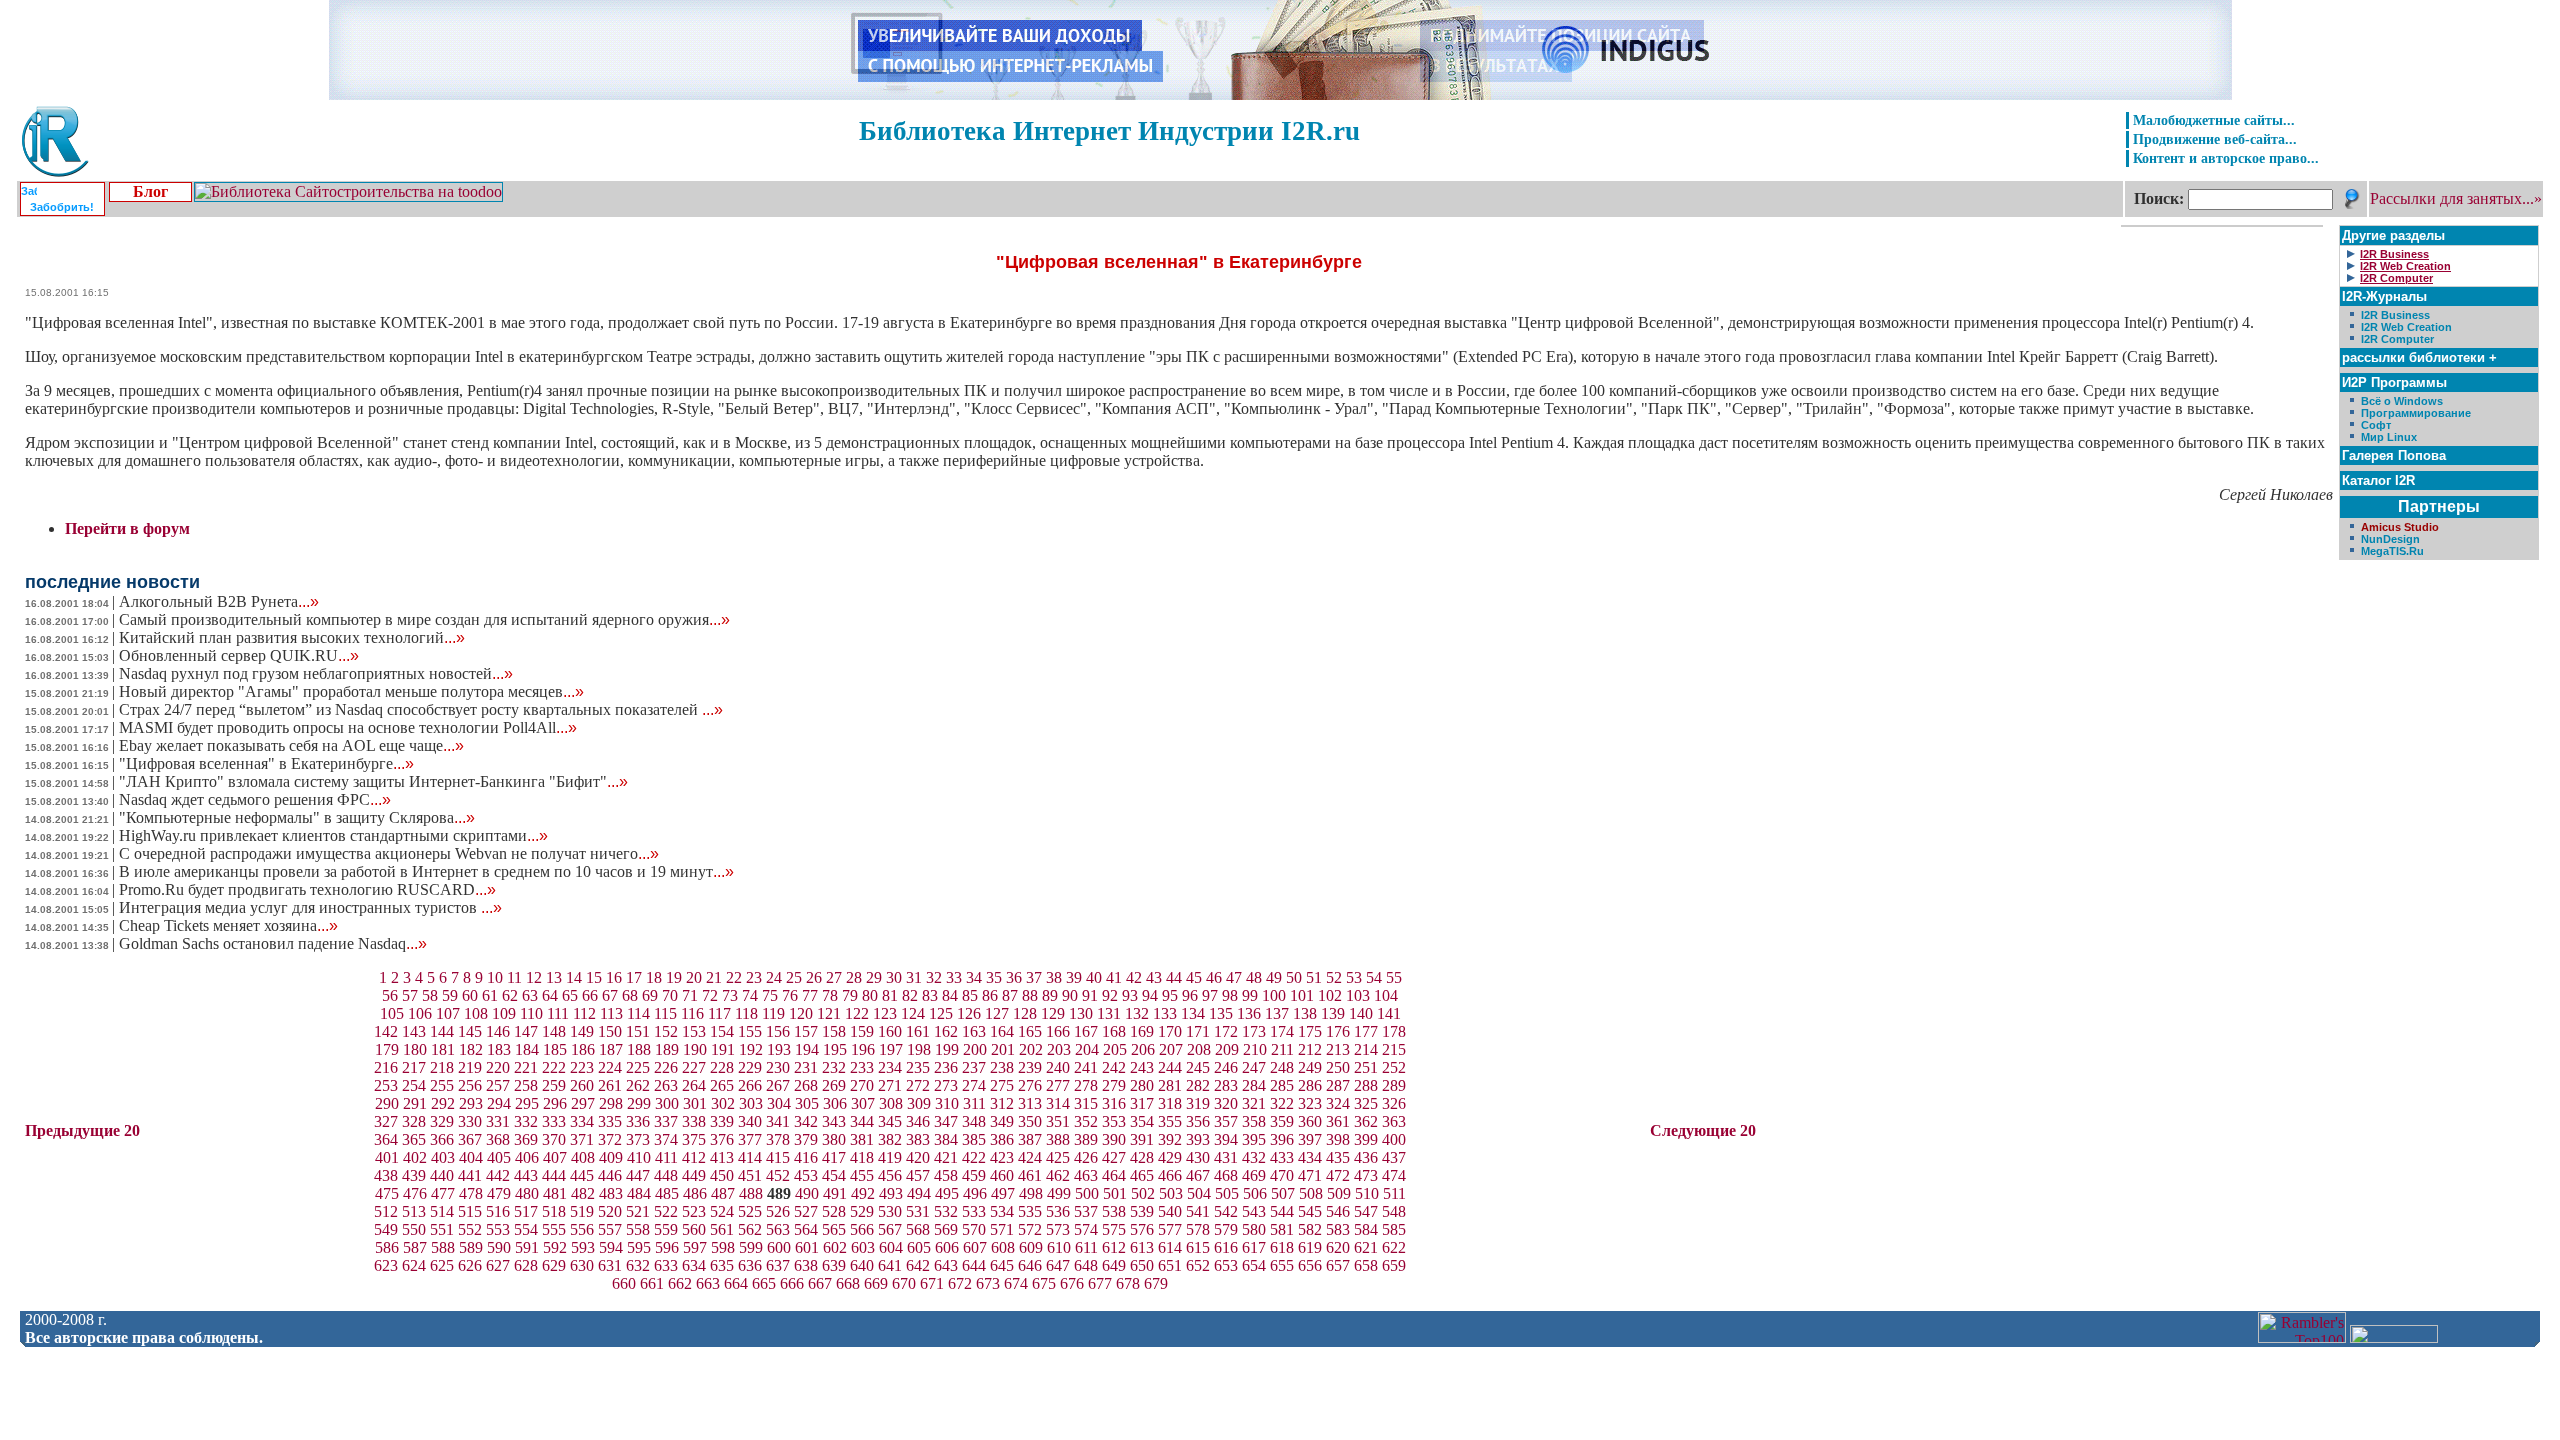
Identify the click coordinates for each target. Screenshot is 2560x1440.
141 (1389, 1013)
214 (1366, 1049)
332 (526, 1121)
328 (414, 1121)
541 (1198, 1211)
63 (530, 995)
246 (1226, 1067)
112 (584, 1013)
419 (890, 1157)
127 (997, 1013)
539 (1142, 1211)
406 (527, 1157)
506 (1255, 1193)
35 (994, 977)
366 (442, 1139)
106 (420, 1013)
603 (863, 1247)
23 (754, 977)
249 (1310, 1067)
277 (1058, 1085)
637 (778, 1265)
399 (1366, 1139)
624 (414, 1265)
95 (1170, 995)
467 (1198, 1175)
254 (414, 1085)
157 (806, 1031)
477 (443, 1193)
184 (527, 1049)
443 (526, 1175)
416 (806, 1157)
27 (834, 977)
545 (1310, 1211)
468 (1226, 1175)
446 (610, 1175)
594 (611, 1247)
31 (914, 977)
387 (1030, 1139)
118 (746, 1013)
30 (894, 977)
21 (714, 977)
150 (610, 1031)
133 (1165, 1013)
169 (1142, 1031)
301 (695, 1103)
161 (918, 1031)
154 (722, 1031)
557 (610, 1229)
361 (1338, 1121)
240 (1058, 1067)
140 (1361, 1013)
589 (471, 1247)
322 (1282, 1103)
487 (723, 1193)
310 (947, 1103)
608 (1003, 1247)
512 (386, 1211)
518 (554, 1211)
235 (918, 1067)
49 (1274, 977)
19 (674, 977)
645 (1002, 1265)
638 (806, 1265)
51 (1314, 977)
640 (862, 1265)
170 (1170, 1031)
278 (1086, 1085)
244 (1170, 1067)
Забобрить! (62, 207)
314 (1058, 1103)
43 (1154, 977)
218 (442, 1067)
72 (710, 995)
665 (764, 1283)
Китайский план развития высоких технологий (292, 637)
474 (1394, 1175)
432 (1254, 1157)
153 (694, 1031)
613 (1142, 1247)
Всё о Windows (2402, 401)
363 (1394, 1121)
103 (1358, 995)
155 (750, 1031)
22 (734, 977)
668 (848, 1283)
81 (890, 995)
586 (387, 1247)
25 (794, 977)
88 (1030, 995)
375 (694, 1139)
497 (1003, 1193)
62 (510, 995)
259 (554, 1085)
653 (1226, 1265)
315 (1086, 1103)
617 (1254, 1247)
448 (666, 1175)
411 (666, 1157)
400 (1394, 1139)
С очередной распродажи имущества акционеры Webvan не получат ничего (389, 853)
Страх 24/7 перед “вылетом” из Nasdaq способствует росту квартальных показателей (421, 709)
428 (1142, 1157)
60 (470, 995)
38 (1054, 977)
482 (583, 1193)
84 (950, 995)
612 (1114, 1247)
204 (1087, 1049)
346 (918, 1121)
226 (666, 1067)
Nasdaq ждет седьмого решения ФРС (255, 799)
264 (694, 1085)
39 (1074, 977)
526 (778, 1211)
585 (1394, 1229)
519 (582, 1211)
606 (947, 1247)
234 (890, 1067)
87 (1010, 995)
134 (1193, 1013)
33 (954, 977)
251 (1366, 1067)
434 (1310, 1157)
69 (650, 995)
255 (442, 1085)
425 (1058, 1157)
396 (1282, 1139)
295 (527, 1103)
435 (1338, 1157)
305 (807, 1103)
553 (498, 1229)
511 (1394, 1193)
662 (680, 1283)
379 (806, 1139)
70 (670, 995)
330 (470, 1121)
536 (1058, 1211)
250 (1338, 1067)
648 (1086, 1265)
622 (1394, 1247)
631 (610, 1265)
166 (1058, 1031)
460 (1002, 1175)
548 (1394, 1211)
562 (750, 1229)
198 (919, 1049)
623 (386, 1265)
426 (1086, 1157)
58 (430, 995)
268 (806, 1085)
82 (910, 995)
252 (1394, 1067)
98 (1230, 995)
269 (834, 1085)
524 (722, 1211)
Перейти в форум (127, 528)
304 (779, 1103)
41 (1114, 977)
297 (583, 1103)
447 (638, 1175)
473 (1366, 1175)
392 (1170, 1139)
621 (1366, 1247)
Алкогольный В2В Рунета (219, 601)
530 (890, 1211)
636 (750, 1265)
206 (1143, 1049)
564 (806, 1229)
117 (719, 1013)
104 (1386, 995)
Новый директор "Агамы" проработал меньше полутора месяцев (351, 691)
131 (1109, 1013)
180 (415, 1049)
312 (1002, 1103)
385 (974, 1139)
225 (638, 1067)
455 (862, 1175)
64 (550, 995)
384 (946, 1139)
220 (498, 1067)
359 (1282, 1121)
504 (1199, 1193)
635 (722, 1265)
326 (1394, 1103)
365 (414, 1139)
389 (1086, 1139)
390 (1114, 1139)
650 (1142, 1265)
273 (946, 1085)
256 (470, 1085)
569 (946, 1229)
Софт (2376, 425)
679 (1156, 1283)
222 (554, 1067)
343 (834, 1121)
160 (890, 1031)
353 (1114, 1121)
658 (1366, 1265)
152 (666, 1031)
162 (946, 1031)
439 (414, 1175)
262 (638, 1085)
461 (1030, 1175)
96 (1190, 995)
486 (695, 1193)
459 (974, 1175)
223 (582, 1067)
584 (1366, 1229)
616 (1226, 1247)
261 (610, 1085)
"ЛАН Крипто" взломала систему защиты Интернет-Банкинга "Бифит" (373, 781)
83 (930, 995)
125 (941, 1013)
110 (531, 1013)
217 (414, 1067)
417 (834, 1157)
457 (918, 1175)
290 (387, 1103)
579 (1226, 1229)
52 (1334, 977)
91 (1090, 995)
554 (526, 1229)
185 (555, 1049)
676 (1072, 1283)
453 (806, 1175)
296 (555, 1103)
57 (410, 995)
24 (774, 977)
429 (1170, 1157)
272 (918, 1085)
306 (835, 1103)
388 (1058, 1139)
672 (960, 1283)
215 (1394, 1049)
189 (667, 1049)
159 (862, 1031)
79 (850, 995)
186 (583, 1049)
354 (1142, 1121)
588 (443, 1247)
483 (611, 1193)
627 (498, 1265)
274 (974, 1085)
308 (891, 1103)
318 (1170, 1103)
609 (1031, 1247)
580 (1254, 1229)
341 (778, 1121)
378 (778, 1139)
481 (555, 1193)
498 (1031, 1193)
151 (638, 1031)
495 (947, 1193)
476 (415, 1193)
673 (988, 1283)
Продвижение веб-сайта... (2215, 139)
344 (862, 1121)
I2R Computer (2397, 339)
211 (1282, 1049)
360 (1310, 1121)
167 (1086, 1031)
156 (778, 1031)
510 (1367, 1193)
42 (1134, 977)
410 (639, 1157)
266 (750, 1085)
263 (666, 1085)
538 (1114, 1211)
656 (1310, 1265)
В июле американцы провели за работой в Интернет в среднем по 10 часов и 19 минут (426, 871)
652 (1198, 1265)
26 (814, 977)
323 (1310, 1103)
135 (1221, 1013)
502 (1143, 1193)
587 (415, 1247)
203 (1059, 1049)
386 (1002, 1139)
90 (1070, 995)
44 (1174, 977)
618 (1282, 1247)
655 (1282, 1265)
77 (810, 995)
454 (834, 1175)
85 (970, 995)
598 (723, 1247)
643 (946, 1265)
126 (969, 1013)
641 (890, 1265)
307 (863, 1103)
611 (1086, 1247)
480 (527, 1193)
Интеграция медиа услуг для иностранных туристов (310, 907)
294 (499, 1103)
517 (526, 1211)
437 (1394, 1157)
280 (1142, 1085)
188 (639, 1049)
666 (792, 1283)
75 (770, 995)
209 (1227, 1049)
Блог (150, 191)
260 (582, 1085)
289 (1394, 1085)
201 (1003, 1049)
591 (527, 1247)
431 (1226, 1157)
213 (1338, 1049)
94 (1150, 995)
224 (610, 1067)
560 (694, 1229)
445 (582, 1175)
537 (1086, 1211)
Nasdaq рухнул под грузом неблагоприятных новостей (316, 673)
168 (1114, 1031)
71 (690, 995)
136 (1249, 1013)
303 (751, 1103)
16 (614, 977)
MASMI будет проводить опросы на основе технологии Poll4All (348, 727)
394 (1226, 1139)
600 (779, 1247)
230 (778, 1067)
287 (1338, 1085)
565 (834, 1229)
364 (386, 1139)
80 (870, 995)
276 (1030, 1085)
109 (504, 1013)
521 (638, 1211)
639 (834, 1265)
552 (470, 1229)
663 (708, 1283)
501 (1115, 1193)
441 (470, 1175)
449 (694, 1175)
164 (1002, 1031)
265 (722, 1085)
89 (1050, 995)
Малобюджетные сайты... (2214, 120)
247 (1254, 1067)
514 (442, 1211)
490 (807, 1193)
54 (1374, 977)
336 (638, 1121)
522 (666, 1211)
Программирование (2416, 413)
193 (779, 1049)
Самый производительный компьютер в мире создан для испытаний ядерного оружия (424, 619)
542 (1226, 1211)
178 (1394, 1031)
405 (499, 1157)
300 (667, 1103)
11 (514, 977)
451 (750, 1175)
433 (1282, 1157)
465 (1142, 1175)
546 (1338, 1211)
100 (1274, 995)
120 (801, 1013)
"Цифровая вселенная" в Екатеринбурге (266, 763)
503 (1171, 1193)
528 (834, 1211)
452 (778, 1175)
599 (751, 1247)
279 (1114, 1085)
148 (554, 1031)
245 (1198, 1067)
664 (736, 1283)
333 (554, 1121)
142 (386, 1031)
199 (947, 1049)
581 (1282, 1229)
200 (975, 1049)
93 (1130, 995)
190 (695, 1049)
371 (582, 1139)
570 (974, 1229)
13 (554, 977)
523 (694, 1211)
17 (634, 977)
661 (652, 1283)
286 (1310, 1085)
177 (1366, 1031)
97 (1210, 995)
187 (611, 1049)
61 (490, 995)
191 (723, 1049)
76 (790, 995)
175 (1310, 1031)
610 (1059, 1247)
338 (694, 1121)
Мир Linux (2389, 437)
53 (1354, 977)
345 (890, 1121)
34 (974, 977)
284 (1254, 1085)
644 (974, 1265)
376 (722, 1139)
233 (862, 1067)
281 (1170, 1085)
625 (442, 1265)
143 (414, 1031)
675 (1044, 1283)
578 (1198, 1229)
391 (1142, 1139)
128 (1025, 1013)
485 (667, 1193)
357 (1226, 1121)
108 (476, 1013)
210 (1255, 1049)
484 (639, 1193)
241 (1086, 1067)
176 (1338, 1031)
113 (611, 1013)
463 (1086, 1175)
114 (638, 1013)
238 (1002, 1067)
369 (526, 1139)
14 (574, 977)
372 (610, 1139)
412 (694, 1157)
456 (890, 1175)
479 (499, 1193)
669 (876, 1283)
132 (1137, 1013)
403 (443, 1157)
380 (834, 1139)
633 (666, 1265)
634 (694, 1265)
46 (1214, 977)
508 (1311, 1193)
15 (594, 977)
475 (387, 1193)
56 (390, 995)
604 (891, 1247)
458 (946, 1175)
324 (1338, 1103)
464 (1114, 1175)
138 (1305, 1013)
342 (806, 1121)
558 (638, 1229)
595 (639, 1247)
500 (1087, 1193)
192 (751, 1049)
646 (1030, 1265)
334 (582, 1121)
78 (830, 995)
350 (1030, 1121)
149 (582, 1031)
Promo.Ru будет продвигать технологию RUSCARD (307, 889)
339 (722, 1121)
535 (1030, 1211)
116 (692, 1013)
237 (974, 1067)
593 (583, 1247)
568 (918, 1229)
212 (1310, 1049)
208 (1199, 1049)
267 (778, 1085)
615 (1198, 1247)
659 (1394, 1265)
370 (554, 1139)
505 (1227, 1193)
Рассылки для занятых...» (2456, 198)
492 (863, 1193)
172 (1226, 1031)
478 (471, 1193)
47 (1234, 977)
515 (470, 1211)
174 (1282, 1031)
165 (1030, 1031)
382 (890, 1139)
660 (624, 1283)
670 (904, 1283)
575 (1114, 1229)
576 (1142, 1229)
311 (974, 1103)
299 (639, 1103)
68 (630, 995)
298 (611, 1103)
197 (891, 1049)
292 (443, 1103)
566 (862, 1229)
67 (610, 995)
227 (694, 1067)
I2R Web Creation (2406, 327)
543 (1254, 1211)
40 (1094, 977)
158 (834, 1031)
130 (1081, 1013)
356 (1198, 1121)
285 (1282, 1085)
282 (1198, 1085)
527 (806, 1211)
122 (857, 1013)
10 (495, 977)
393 (1198, 1139)
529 (862, 1211)
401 (387, 1157)
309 (919, 1103)
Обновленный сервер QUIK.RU (239, 655)
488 (751, 1193)
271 (890, 1085)
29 (874, 977)
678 (1128, 1283)
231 (806, 1067)
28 (854, 977)
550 (414, 1229)
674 (1016, 1283)
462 (1058, 1175)
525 (750, 1211)
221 (526, 1067)
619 (1310, 1247)
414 (750, 1157)
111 (558, 1013)
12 (534, 977)
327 (386, 1121)
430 (1198, 1157)
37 (1034, 977)
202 (1031, 1049)
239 (1030, 1067)
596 (667, 1247)
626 (470, 1265)
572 (1030, 1229)
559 (666, 1229)
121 (829, 1013)
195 (835, 1049)
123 (885, 1013)
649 (1114, 1265)
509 (1339, 1193)
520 (610, 1211)
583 (1338, 1229)
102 (1330, 995)
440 (442, 1175)
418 (862, 1157)
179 (387, 1049)
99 (1250, 995)
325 (1366, 1103)
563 (778, 1229)
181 (443, 1049)
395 (1254, 1139)
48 (1254, 977)
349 (1002, 1121)
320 (1226, 1103)
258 (526, 1085)
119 (773, 1013)
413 (722, 1157)
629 (554, 1265)
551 (442, 1229)
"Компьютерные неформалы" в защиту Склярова (297, 817)
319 (1198, 1103)
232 (834, 1067)
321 (1254, 1103)
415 (778, 1157)
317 (1142, 1103)
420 (918, 1157)
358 (1254, 1121)
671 (932, 1283)
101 (1302, 995)
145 (470, 1031)
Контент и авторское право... (2226, 158)
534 (1002, 1211)
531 (918, 1211)
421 (946, 1157)
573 (1058, 1229)
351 (1058, 1121)
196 (863, 1049)
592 (555, 1247)
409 (611, 1157)
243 (1142, 1067)
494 (919, 1193)
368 (498, 1139)
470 (1282, 1175)
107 (448, 1013)
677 (1100, 1283)
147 (526, 1031)
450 (722, 1175)
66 (590, 995)
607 (975, 1247)
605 (919, 1247)
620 (1338, 1247)
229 (750, 1067)
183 (499, 1049)
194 (807, 1049)
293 (471, 1103)
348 (974, 1121)
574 (1086, 1229)
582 (1310, 1229)
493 (891, 1193)
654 (1254, 1265)
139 (1333, 1013)
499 (1059, 1193)
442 (498, 1175)
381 (862, 1139)
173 (1254, 1031)
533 (974, 1211)
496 (975, 1193)
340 (750, 1121)
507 (1283, 1193)
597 (695, 1247)
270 (862, 1085)
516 (498, 1211)
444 (554, 1175)
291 (415, 1103)
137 (1277, 1013)
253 (386, 1085)
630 (582, 1265)
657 (1338, 1265)
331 (498, 1121)
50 (1294, 977)
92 (1110, 995)
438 (386, 1175)
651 (1170, 1265)
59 (450, 995)
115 (665, 1013)
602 (835, 1247)
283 (1226, 1085)
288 (1366, 1085)
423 (1002, 1157)
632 (638, 1265)
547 (1366, 1211)
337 (666, 1121)
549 (386, 1229)
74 (750, 995)
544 (1282, 1211)
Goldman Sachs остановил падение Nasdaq (273, 943)
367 (470, 1139)
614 (1170, 1247)
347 (946, 1121)
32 (934, 977)
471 (1310, 1175)
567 (890, 1229)
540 (1170, 1211)
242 (1114, 1067)
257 (498, 1085)
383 (918, 1139)
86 (990, 995)
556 (582, 1229)
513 (414, 1211)
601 (807, 1247)
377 (750, 1139)
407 (555, 1157)
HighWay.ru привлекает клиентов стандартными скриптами (333, 835)
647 (1058, 1265)
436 (1366, 1157)
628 (526, 1265)
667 (820, 1283)
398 (1338, 1139)
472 (1338, 1175)
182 (471, 1049)
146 (498, 1031)
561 (722, 1229)
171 (1198, 1031)
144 (442, 1031)
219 (470, 1067)
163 (974, 1031)
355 (1170, 1121)
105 (392, 1013)
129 (1053, 1013)
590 (499, 1247)
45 (1194, 977)
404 (471, 1157)
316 (1114, 1103)
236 (946, 1067)
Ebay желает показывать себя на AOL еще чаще (291, 745)
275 (1002, 1085)
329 (442, 1121)
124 (913, 1013)
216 (386, 1067)
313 (1030, 1103)
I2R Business (2395, 315)
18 (654, 977)
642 (918, 1265)
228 (722, 1067)
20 (694, 977)
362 (1366, 1121)
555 (554, 1229)
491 (835, 1193)
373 (638, 1139)
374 (666, 1139)
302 (723, 1103)
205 (1115, 1049)
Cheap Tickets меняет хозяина (228, 925)
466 (1170, 1175)
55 (1394, 977)
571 (1002, 1229)
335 (610, 1121)
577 (1170, 1229)
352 (1086, 1121)
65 (570, 995)
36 (1014, 977)
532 (946, 1211)
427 (1114, 1157)
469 (1254, 1175)
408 (583, 1157)
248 (1282, 1067)
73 (730, 995)
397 (1310, 1139)
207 (1171, 1049)
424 (1030, 1157)
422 (974, 1157)
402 (415, 1157)
